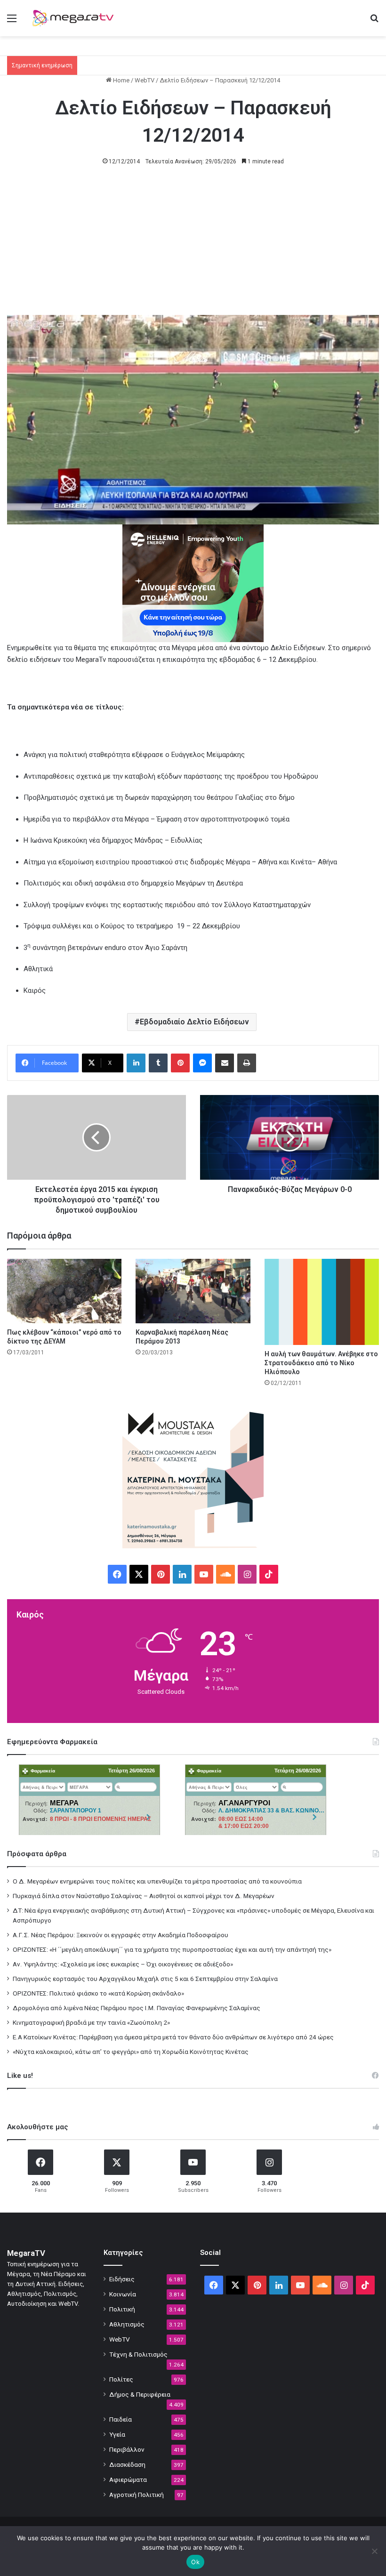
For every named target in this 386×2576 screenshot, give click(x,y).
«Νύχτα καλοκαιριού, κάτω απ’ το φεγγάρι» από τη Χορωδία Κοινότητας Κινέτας (131, 2052)
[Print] (247, 1063)
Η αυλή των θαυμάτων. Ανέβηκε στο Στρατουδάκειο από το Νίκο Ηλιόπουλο (321, 1363)
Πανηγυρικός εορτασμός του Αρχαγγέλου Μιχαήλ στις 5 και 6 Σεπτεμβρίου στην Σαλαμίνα (145, 1979)
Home (121, 80)
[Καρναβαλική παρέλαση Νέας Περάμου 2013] (193, 1291)
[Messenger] (202, 1063)
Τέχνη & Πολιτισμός (138, 2354)
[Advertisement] (193, 245)
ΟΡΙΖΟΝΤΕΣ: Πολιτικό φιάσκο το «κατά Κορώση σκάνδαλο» (98, 1993)
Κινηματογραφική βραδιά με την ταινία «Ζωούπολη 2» (91, 2022)
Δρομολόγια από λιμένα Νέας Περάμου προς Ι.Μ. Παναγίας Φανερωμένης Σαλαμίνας (137, 2008)
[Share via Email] (225, 1063)
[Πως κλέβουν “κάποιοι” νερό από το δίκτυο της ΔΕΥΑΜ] (64, 1291)
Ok (195, 2562)
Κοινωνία (123, 2294)
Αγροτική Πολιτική (137, 2495)
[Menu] (12, 22)
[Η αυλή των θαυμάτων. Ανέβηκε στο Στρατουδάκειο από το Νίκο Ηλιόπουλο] (322, 1302)
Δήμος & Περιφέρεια (140, 2394)
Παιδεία (121, 2419)
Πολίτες (121, 2379)
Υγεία (117, 2434)
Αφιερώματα (128, 2479)
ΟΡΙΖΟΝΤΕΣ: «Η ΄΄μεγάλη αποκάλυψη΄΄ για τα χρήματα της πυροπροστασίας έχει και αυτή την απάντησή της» (172, 1949)
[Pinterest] (180, 1063)
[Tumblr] (158, 1063)
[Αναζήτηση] (374, 22)
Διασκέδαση (127, 2464)
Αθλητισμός (127, 2324)
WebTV (145, 80)
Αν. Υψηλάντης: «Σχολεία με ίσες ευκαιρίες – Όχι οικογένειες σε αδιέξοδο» (123, 1964)
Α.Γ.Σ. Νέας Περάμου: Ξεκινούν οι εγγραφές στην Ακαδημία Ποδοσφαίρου (121, 1935)
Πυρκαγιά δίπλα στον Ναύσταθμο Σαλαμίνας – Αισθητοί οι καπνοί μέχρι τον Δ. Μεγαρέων (144, 1896)
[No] (374, 2551)
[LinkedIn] (136, 1063)
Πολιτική (122, 2309)
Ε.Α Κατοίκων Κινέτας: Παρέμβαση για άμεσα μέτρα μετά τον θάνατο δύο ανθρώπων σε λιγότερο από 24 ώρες (173, 2037)
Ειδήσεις (122, 2279)
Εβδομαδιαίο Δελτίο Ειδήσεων (194, 1022)
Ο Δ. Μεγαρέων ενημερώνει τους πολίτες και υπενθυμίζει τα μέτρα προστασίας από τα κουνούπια (157, 1881)
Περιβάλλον (127, 2449)
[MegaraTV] (75, 18)
